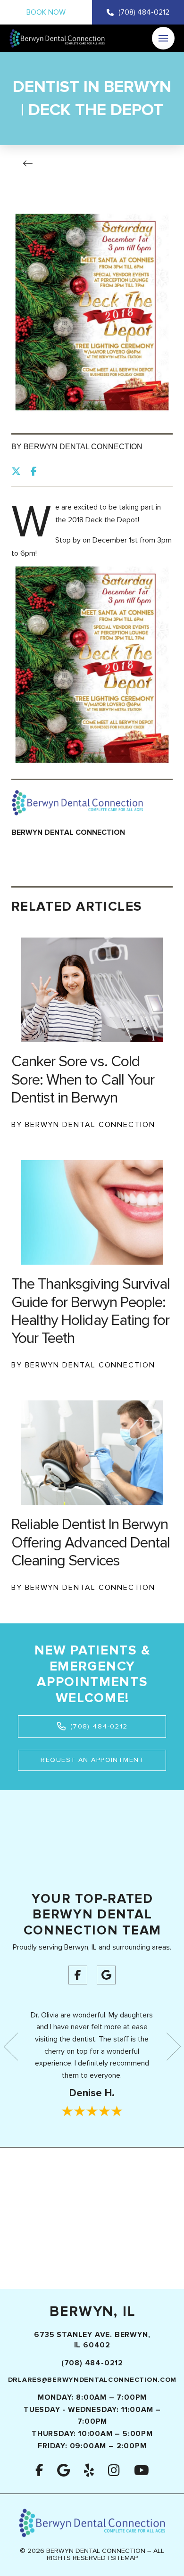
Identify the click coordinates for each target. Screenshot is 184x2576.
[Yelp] (89, 2470)
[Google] (106, 1975)
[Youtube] (142, 2470)
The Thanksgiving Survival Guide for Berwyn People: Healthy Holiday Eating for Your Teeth (91, 1311)
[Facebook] (78, 1975)
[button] (163, 38)
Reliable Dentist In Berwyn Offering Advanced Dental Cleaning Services (91, 1543)
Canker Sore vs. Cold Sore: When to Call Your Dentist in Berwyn (83, 1080)
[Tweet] (19, 471)
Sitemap (124, 2558)
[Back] (30, 164)
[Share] (36, 471)
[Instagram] (114, 2470)
